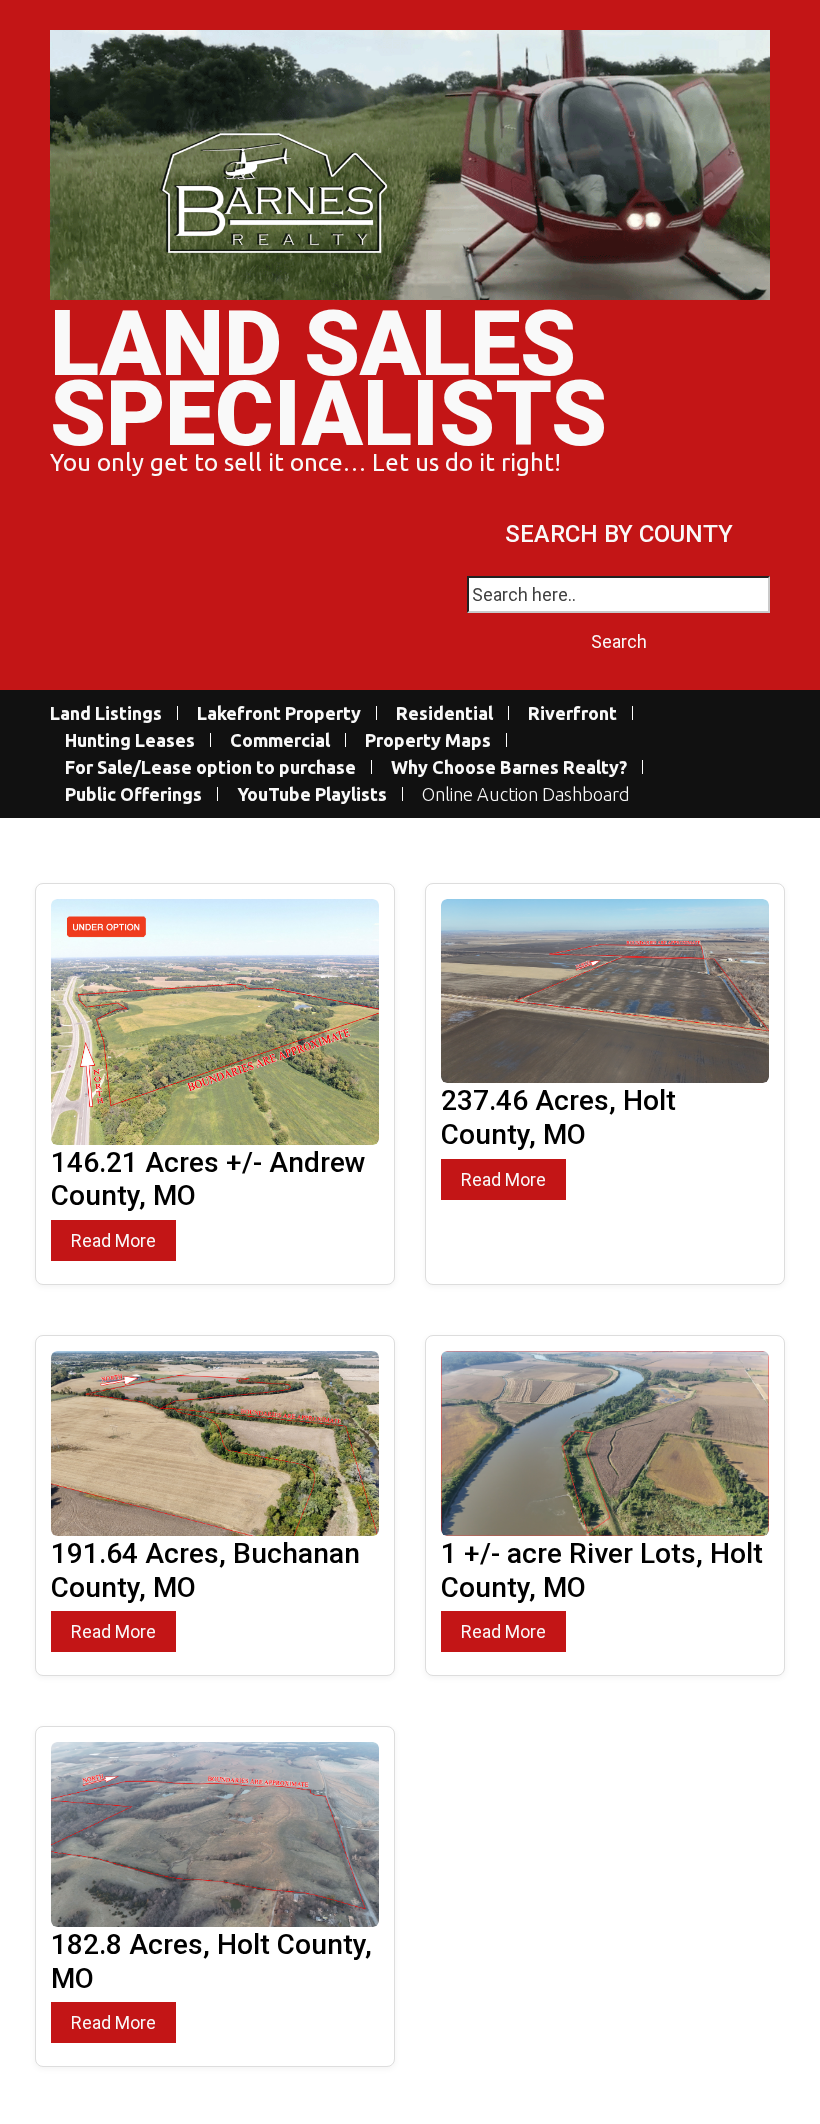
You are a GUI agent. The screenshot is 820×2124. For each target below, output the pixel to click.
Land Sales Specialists (328, 379)
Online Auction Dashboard (526, 794)
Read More (113, 1240)
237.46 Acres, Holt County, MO (558, 1117)
